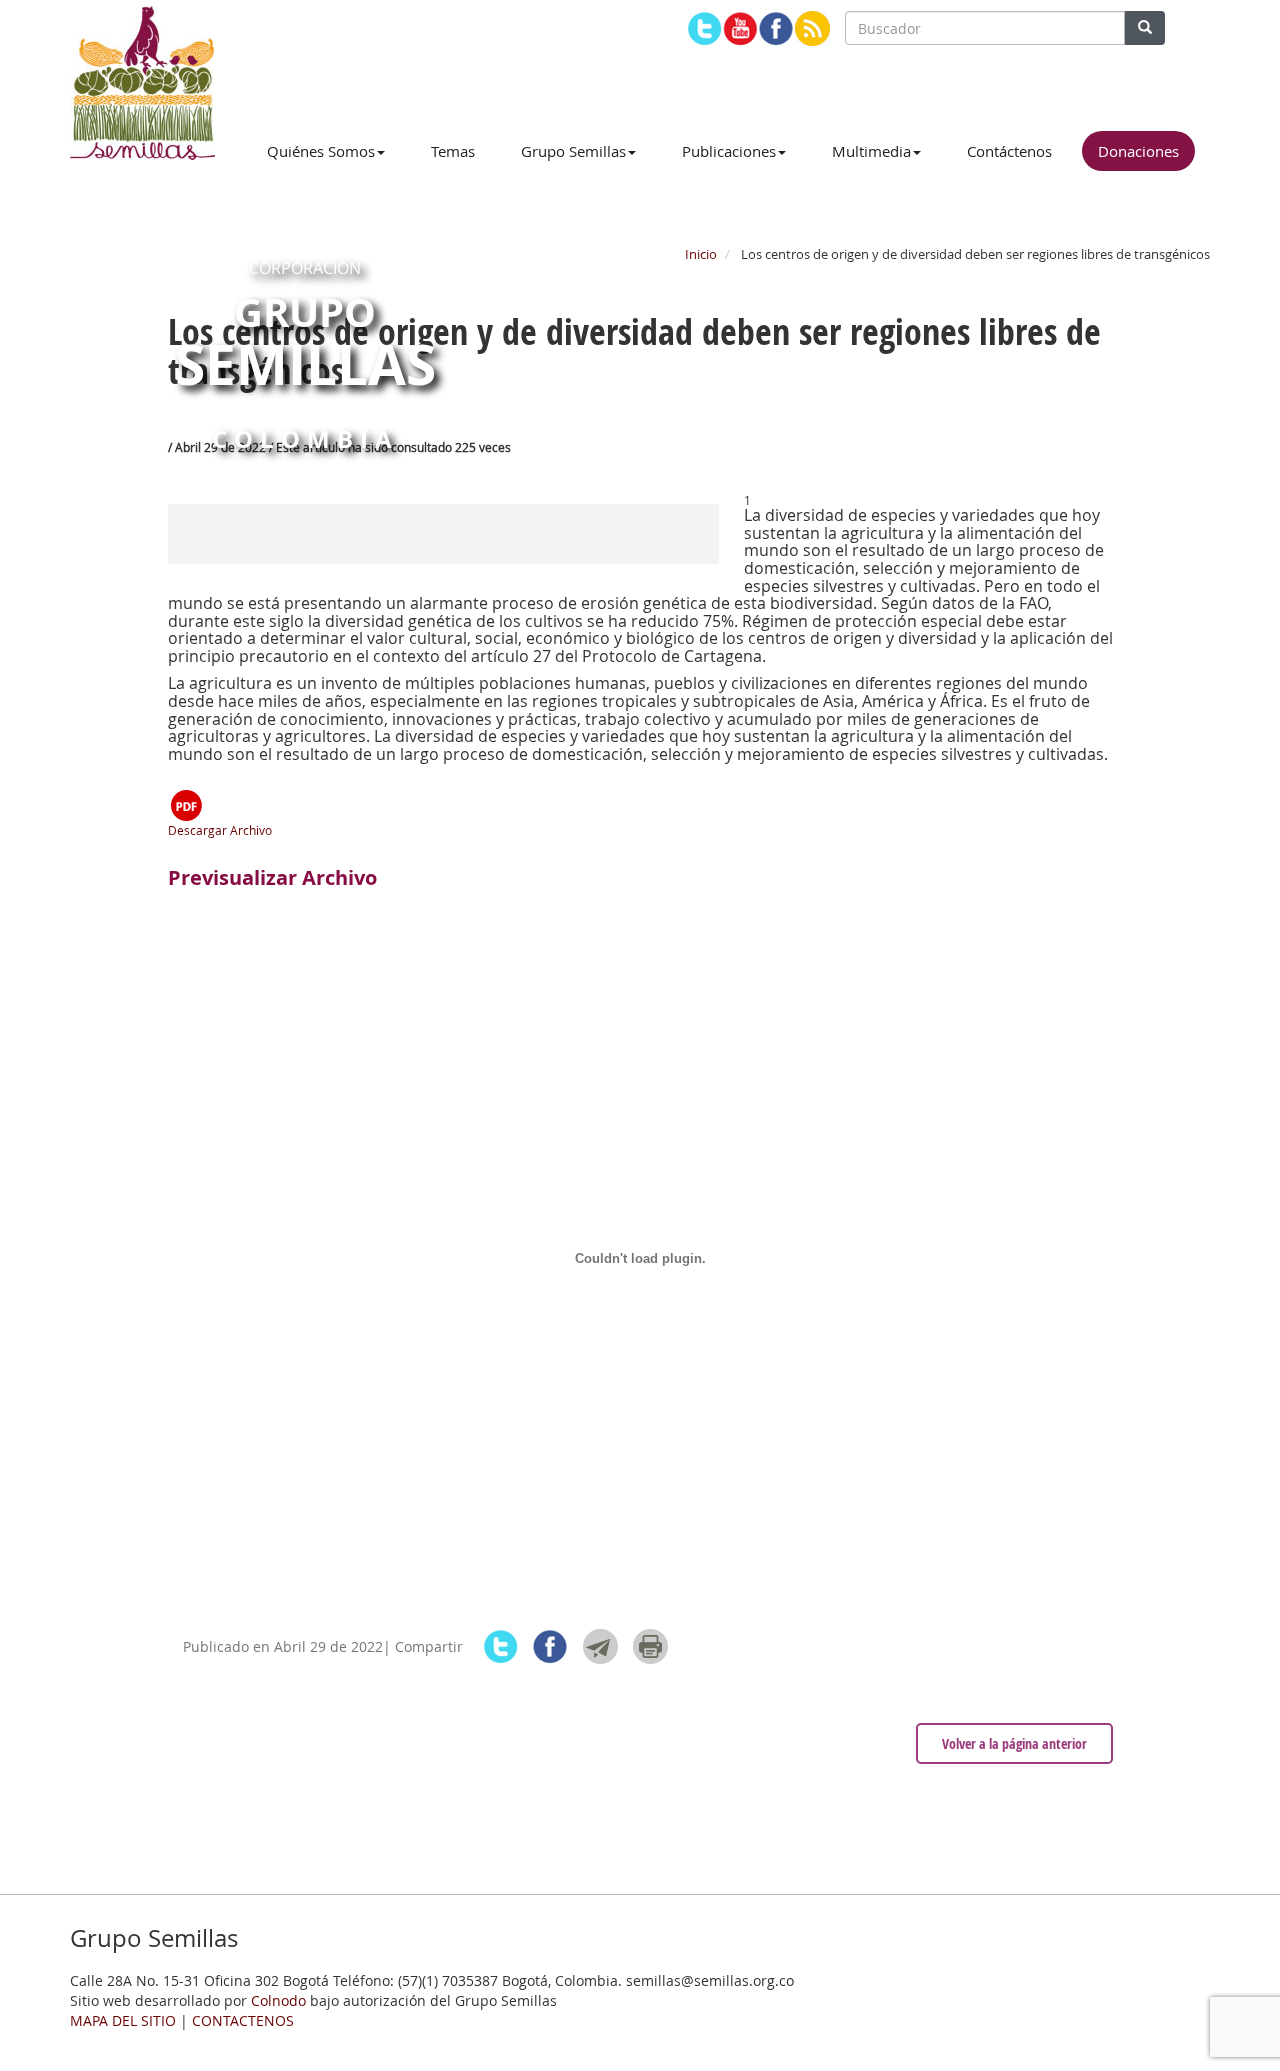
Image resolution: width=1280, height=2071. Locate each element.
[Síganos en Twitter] (704, 28)
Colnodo (278, 2000)
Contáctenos (1009, 151)
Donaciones (1138, 151)
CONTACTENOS (243, 2020)
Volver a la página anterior (1014, 1743)
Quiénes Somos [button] (321, 151)
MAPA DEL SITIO (123, 2020)
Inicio (701, 254)
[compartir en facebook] (550, 1646)
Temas (453, 151)
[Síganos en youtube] (740, 28)
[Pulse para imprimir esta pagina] (650, 1646)
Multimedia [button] (871, 151)
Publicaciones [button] (729, 151)
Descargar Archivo (220, 830)
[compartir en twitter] (500, 1646)
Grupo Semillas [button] (573, 151)
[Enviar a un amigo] (600, 1646)
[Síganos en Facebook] (776, 28)
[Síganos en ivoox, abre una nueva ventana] (812, 28)
